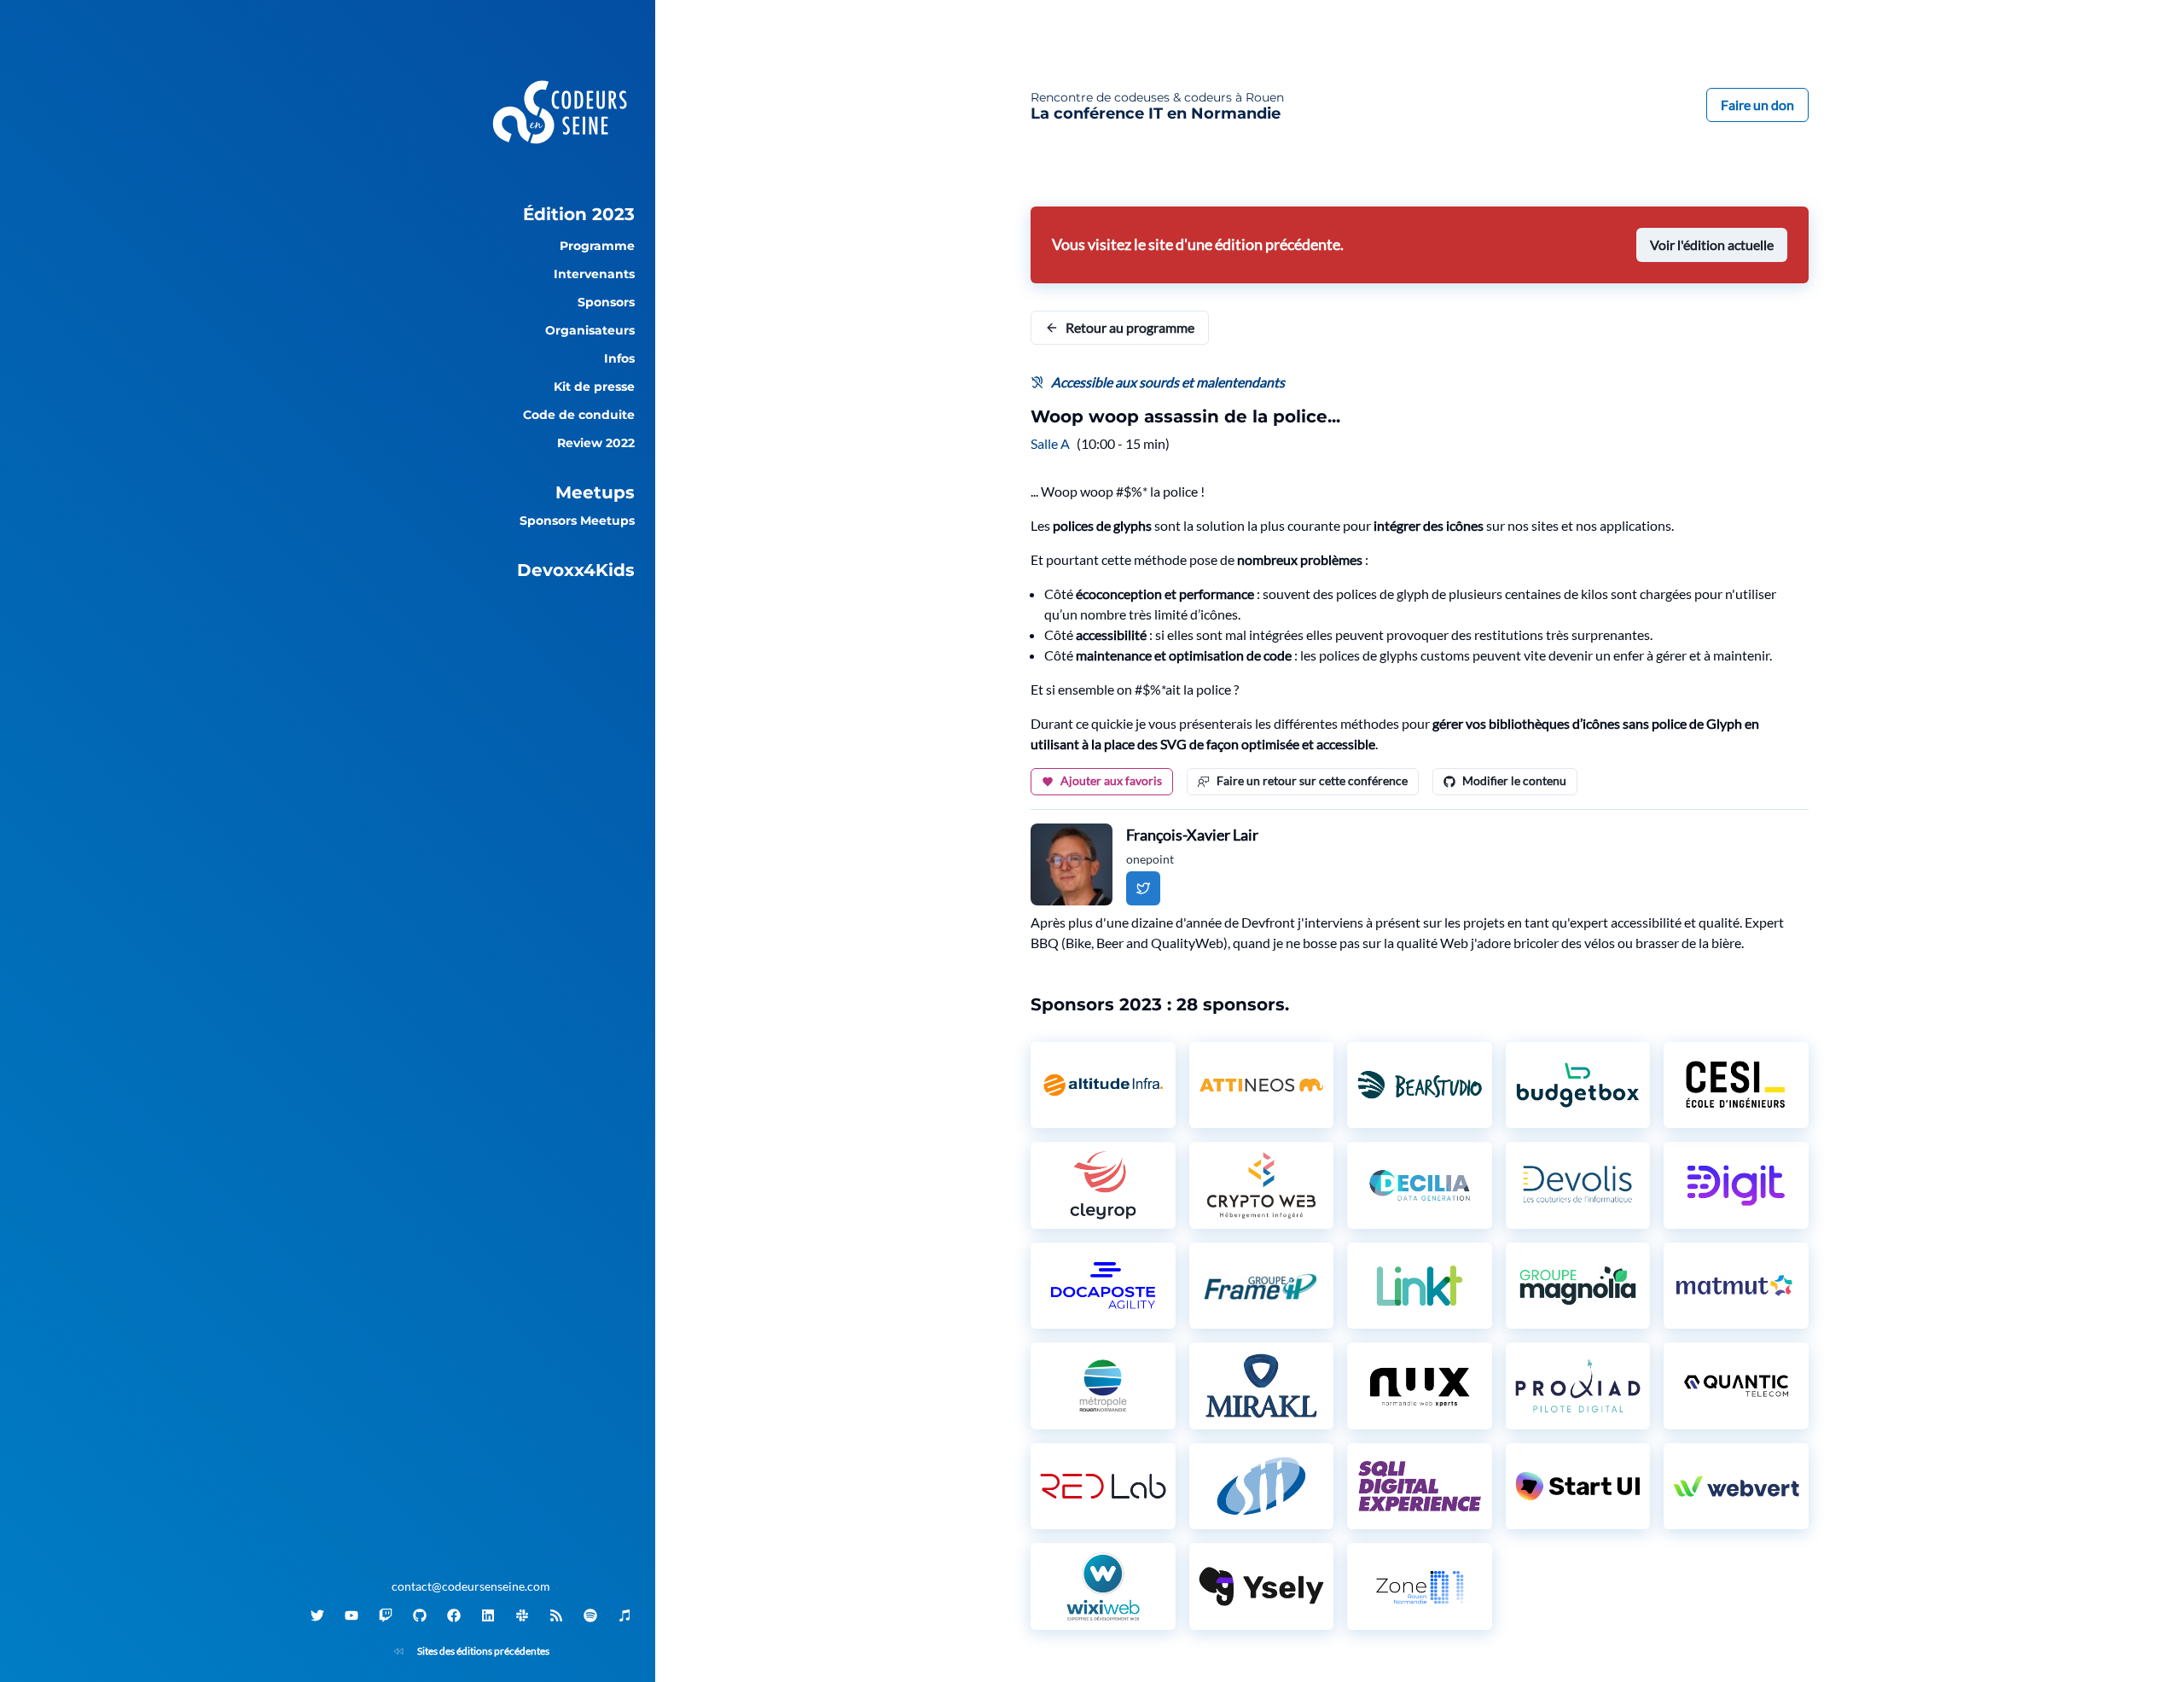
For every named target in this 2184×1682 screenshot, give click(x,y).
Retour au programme (1130, 327)
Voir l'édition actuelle (1712, 244)
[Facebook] (454, 1615)
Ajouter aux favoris (1111, 780)
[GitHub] (420, 1615)
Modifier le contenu (1514, 780)
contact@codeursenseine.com (471, 1586)
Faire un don (1757, 105)
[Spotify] (590, 1615)
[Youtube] (351, 1615)
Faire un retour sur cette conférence (1312, 780)
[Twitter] (317, 1615)
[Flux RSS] (556, 1615)
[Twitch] (386, 1615)
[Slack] (522, 1615)
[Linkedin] (488, 1615)
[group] (471, 214)
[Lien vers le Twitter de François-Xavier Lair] (1143, 888)
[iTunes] (624, 1615)
